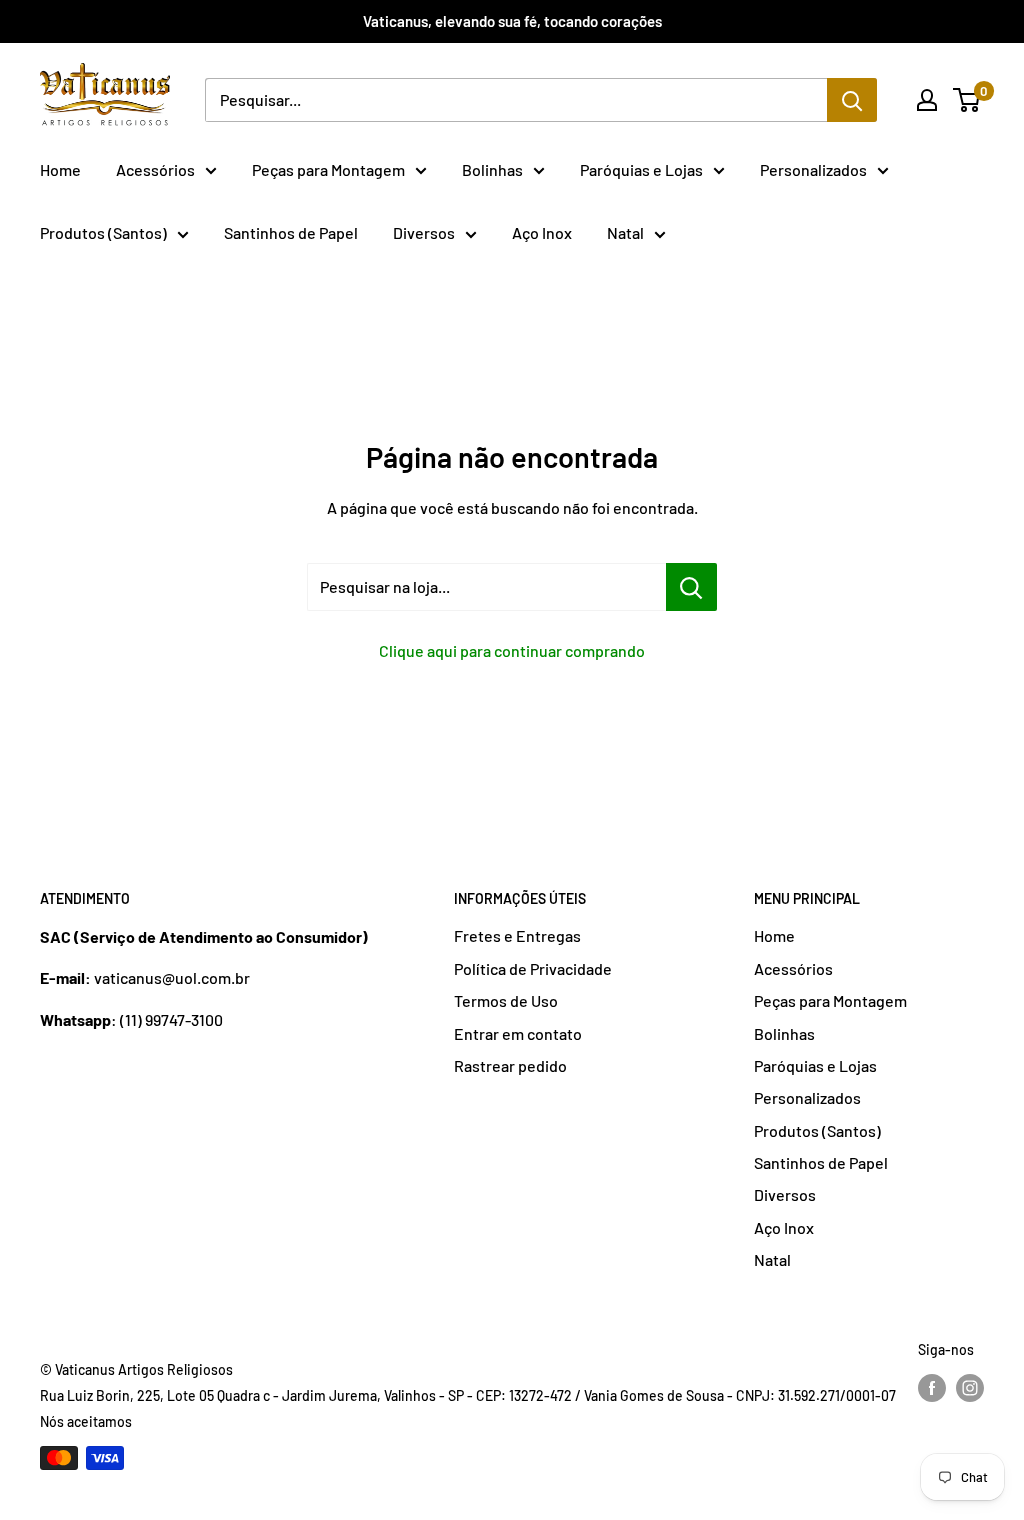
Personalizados (813, 169)
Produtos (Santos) (103, 232)
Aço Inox (542, 232)
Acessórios (155, 169)
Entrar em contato (518, 1033)
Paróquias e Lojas (641, 169)
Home (60, 169)
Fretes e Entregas (517, 935)
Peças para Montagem (328, 169)
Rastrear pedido (510, 1065)
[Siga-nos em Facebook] (932, 1388)
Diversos (424, 232)
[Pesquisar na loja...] (691, 587)
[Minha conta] (927, 100)
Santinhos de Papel (291, 232)
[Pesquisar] (852, 100)
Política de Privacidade (533, 968)
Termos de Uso (506, 1000)
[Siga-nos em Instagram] (970, 1388)
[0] (967, 100)
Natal (625, 232)
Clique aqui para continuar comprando (512, 650)
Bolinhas (492, 169)
